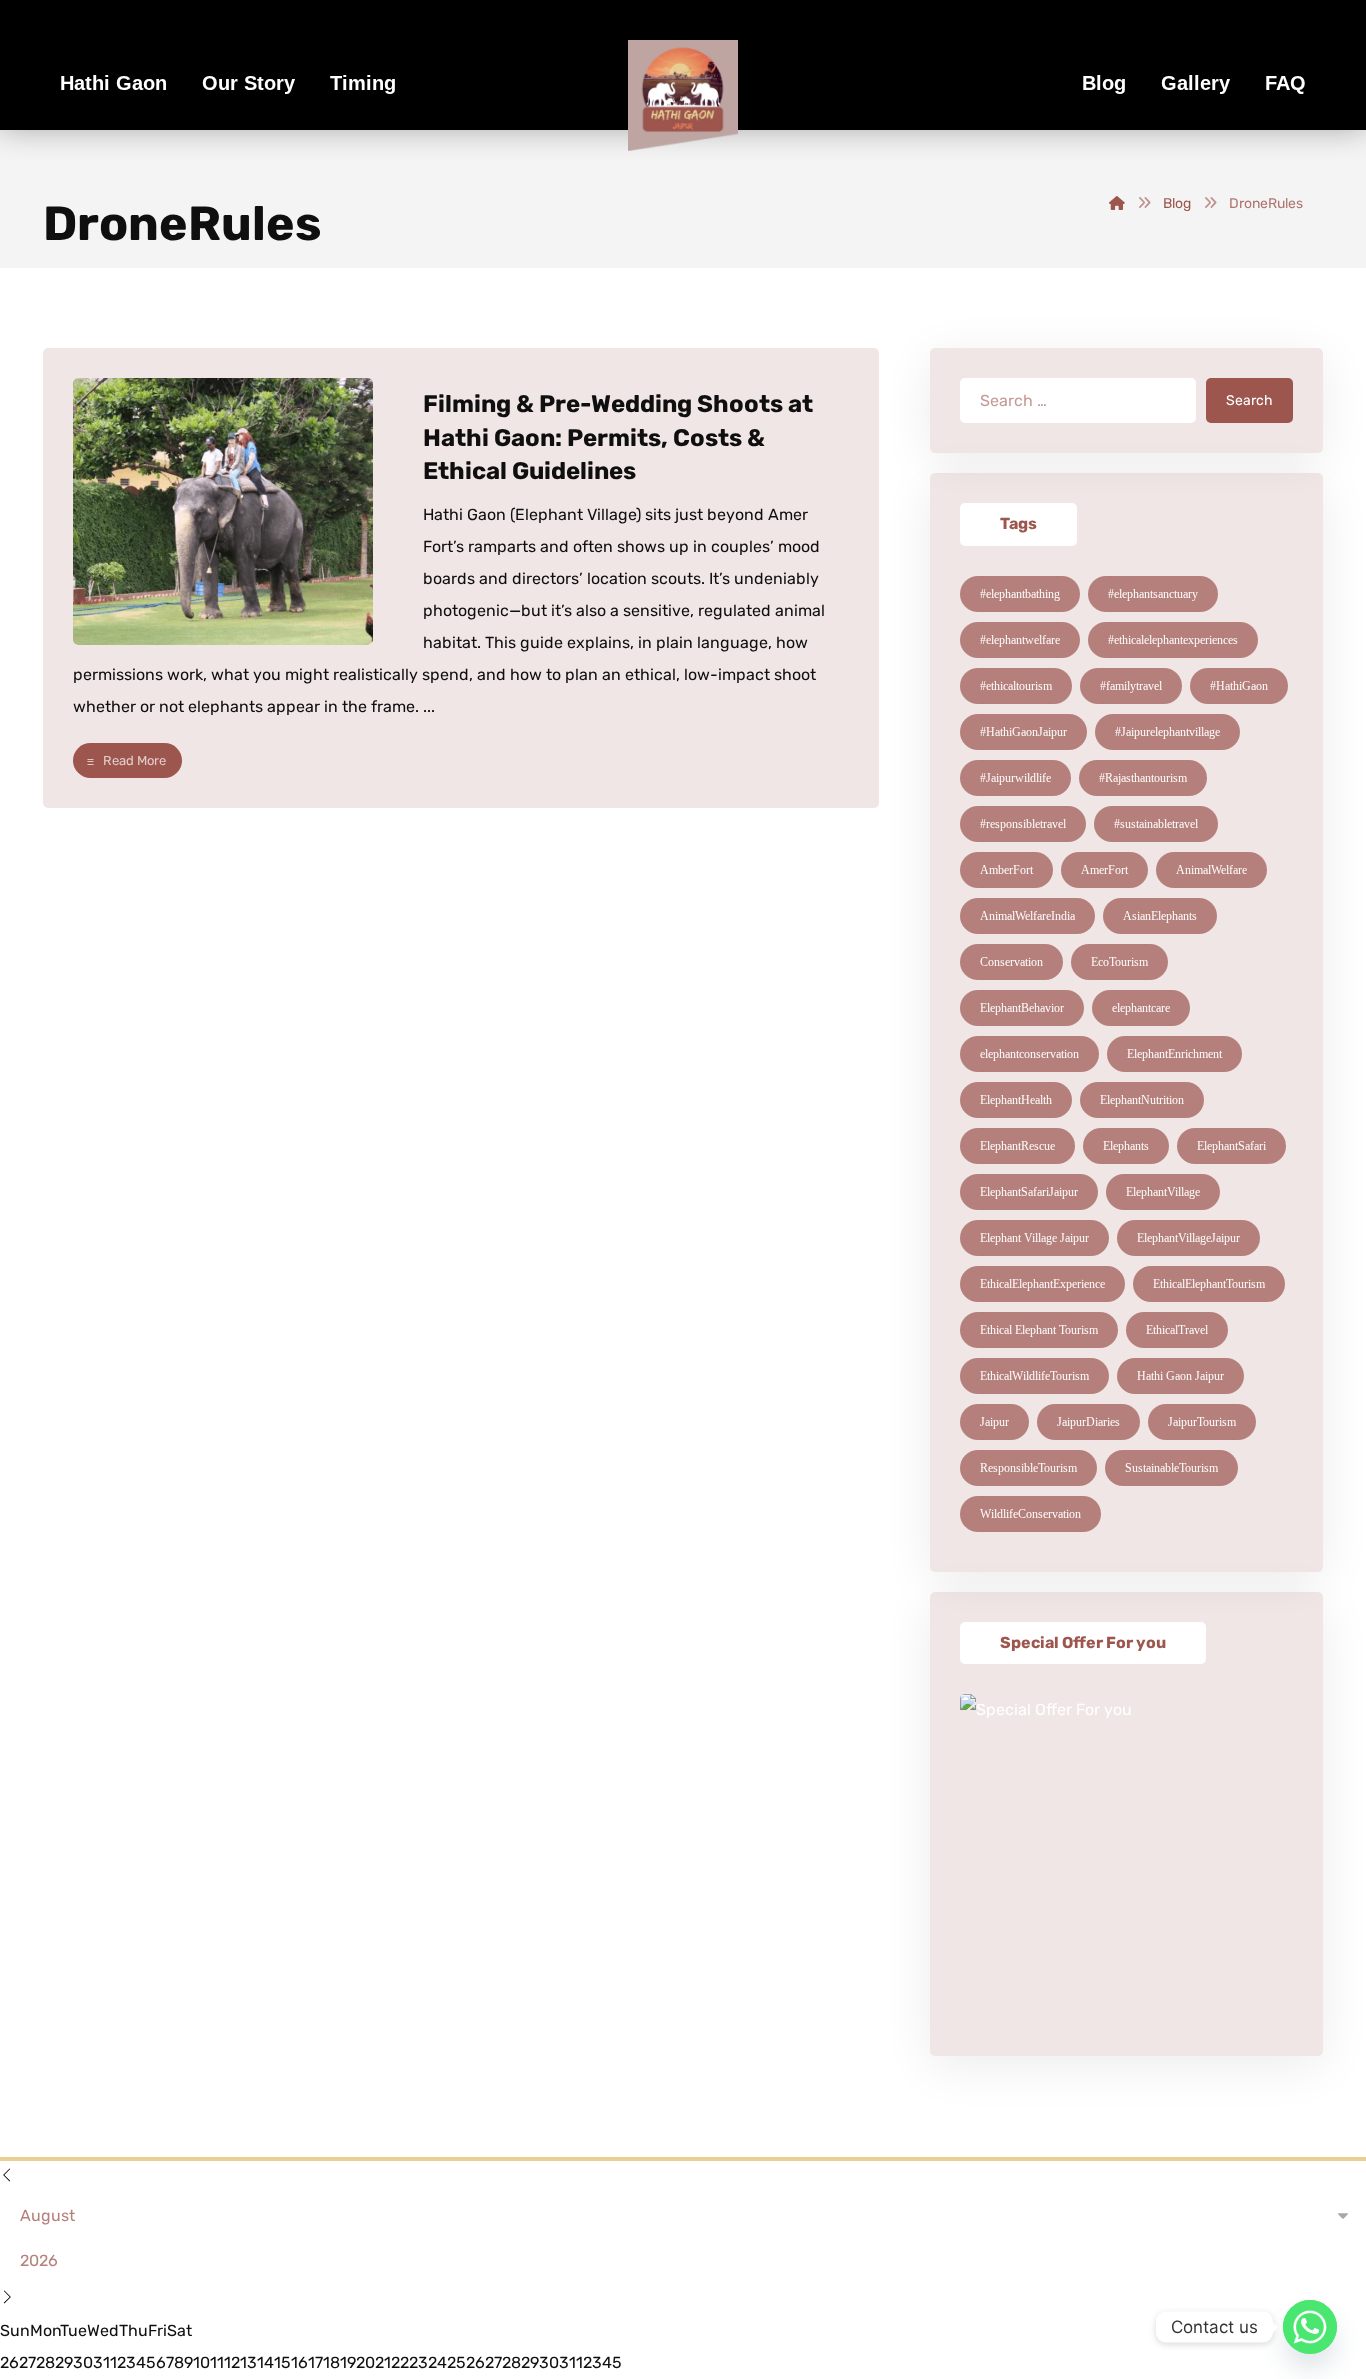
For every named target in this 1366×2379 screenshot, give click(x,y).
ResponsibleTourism (1028, 1468)
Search (1249, 400)
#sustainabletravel (1156, 824)
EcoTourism (1119, 962)
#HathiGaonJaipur (1023, 732)
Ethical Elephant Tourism (1039, 1330)
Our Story (248, 83)
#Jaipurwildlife (1015, 778)
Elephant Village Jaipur (1034, 1238)
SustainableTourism (1171, 1468)
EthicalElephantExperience (1042, 1284)
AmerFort (1104, 870)
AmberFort (1006, 870)
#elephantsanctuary (1153, 594)
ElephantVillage (1163, 1192)
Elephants (1126, 1146)
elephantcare (1141, 1008)
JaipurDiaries (1088, 1422)
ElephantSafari (1231, 1146)
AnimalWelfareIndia (1027, 916)
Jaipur (994, 1422)
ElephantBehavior (1022, 1008)
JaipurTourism (1202, 1422)
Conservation (1011, 962)
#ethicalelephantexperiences (1173, 640)
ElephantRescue (1017, 1146)
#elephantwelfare (1020, 640)
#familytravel (1131, 686)
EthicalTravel (1177, 1330)
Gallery (1195, 83)
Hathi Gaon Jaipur (1180, 1376)
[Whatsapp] (1310, 2327)
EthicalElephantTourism (1209, 1284)
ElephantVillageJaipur (1188, 1238)
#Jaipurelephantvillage (1167, 732)
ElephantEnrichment (1174, 1054)
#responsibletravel (1023, 824)
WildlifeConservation (1030, 1514)
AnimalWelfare (1211, 870)
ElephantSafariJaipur (1029, 1192)
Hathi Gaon (113, 83)
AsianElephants (1160, 916)
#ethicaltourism (1016, 686)
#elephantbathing (1020, 594)
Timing (363, 83)
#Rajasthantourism (1143, 778)
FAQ (1285, 83)
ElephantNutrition (1142, 1100)
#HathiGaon (1239, 686)
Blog (1104, 83)
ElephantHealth (1016, 1100)
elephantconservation (1029, 1054)
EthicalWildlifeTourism (1034, 1376)
